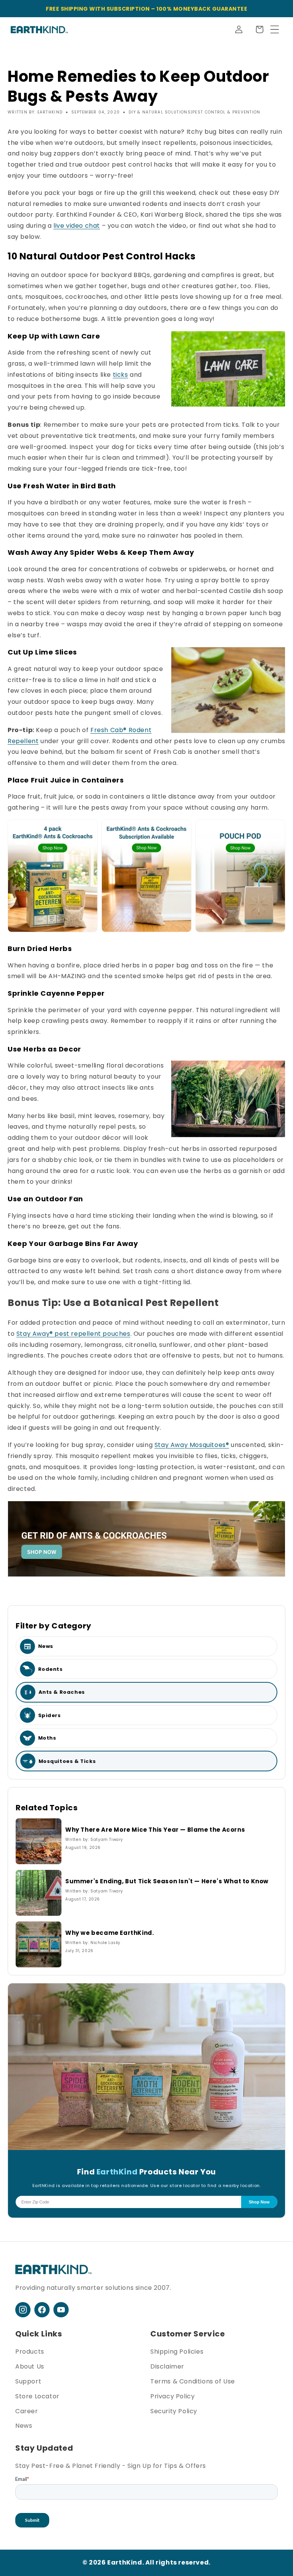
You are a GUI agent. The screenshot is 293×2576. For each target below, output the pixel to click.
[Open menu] (275, 29)
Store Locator (37, 2396)
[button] (259, 29)
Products (30, 2352)
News (24, 2426)
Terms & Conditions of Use (193, 2381)
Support (28, 2381)
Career (27, 2411)
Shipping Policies (177, 2352)
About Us (30, 2366)
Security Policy (174, 2411)
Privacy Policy (172, 2396)
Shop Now (259, 2202)
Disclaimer (167, 2366)
